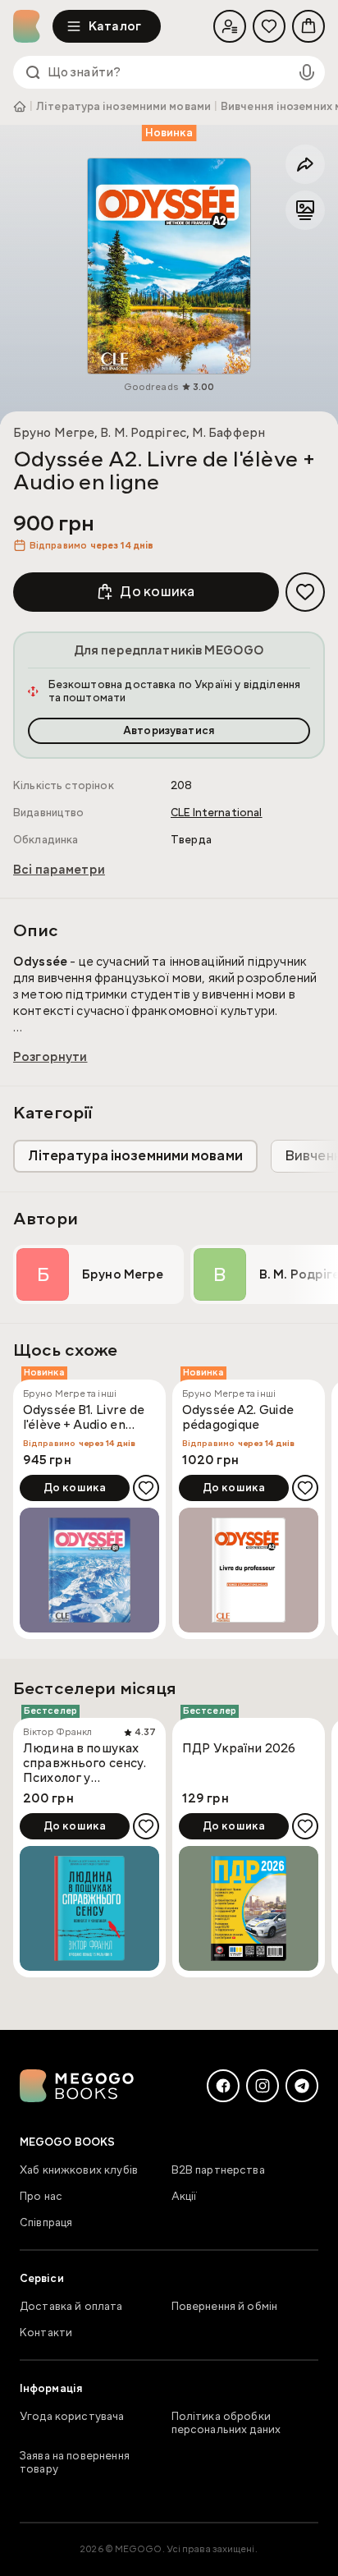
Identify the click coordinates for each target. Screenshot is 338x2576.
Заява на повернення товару (75, 2463)
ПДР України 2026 (239, 1749)
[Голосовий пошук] (307, 72)
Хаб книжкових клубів (79, 2170)
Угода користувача (72, 2417)
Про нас (41, 2197)
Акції (185, 2197)
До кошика (157, 592)
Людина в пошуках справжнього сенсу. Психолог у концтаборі (84, 1763)
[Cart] (308, 26)
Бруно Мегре (54, 433)
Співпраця (46, 2223)
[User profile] (230, 26)
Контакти (46, 2333)
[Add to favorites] (305, 592)
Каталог (115, 26)
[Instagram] (263, 2086)
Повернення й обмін (225, 2307)
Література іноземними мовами (123, 107)
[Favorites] (269, 26)
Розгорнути (50, 1057)
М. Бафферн (228, 433)
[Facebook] (223, 2086)
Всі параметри (59, 870)
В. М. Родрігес (143, 433)
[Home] (33, 26)
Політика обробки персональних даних (226, 2423)
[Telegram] (302, 2086)
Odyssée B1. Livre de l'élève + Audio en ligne (84, 1418)
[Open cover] (169, 266)
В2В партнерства (218, 2170)
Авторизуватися (169, 731)
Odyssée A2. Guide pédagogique (238, 1418)
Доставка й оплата (71, 2307)
